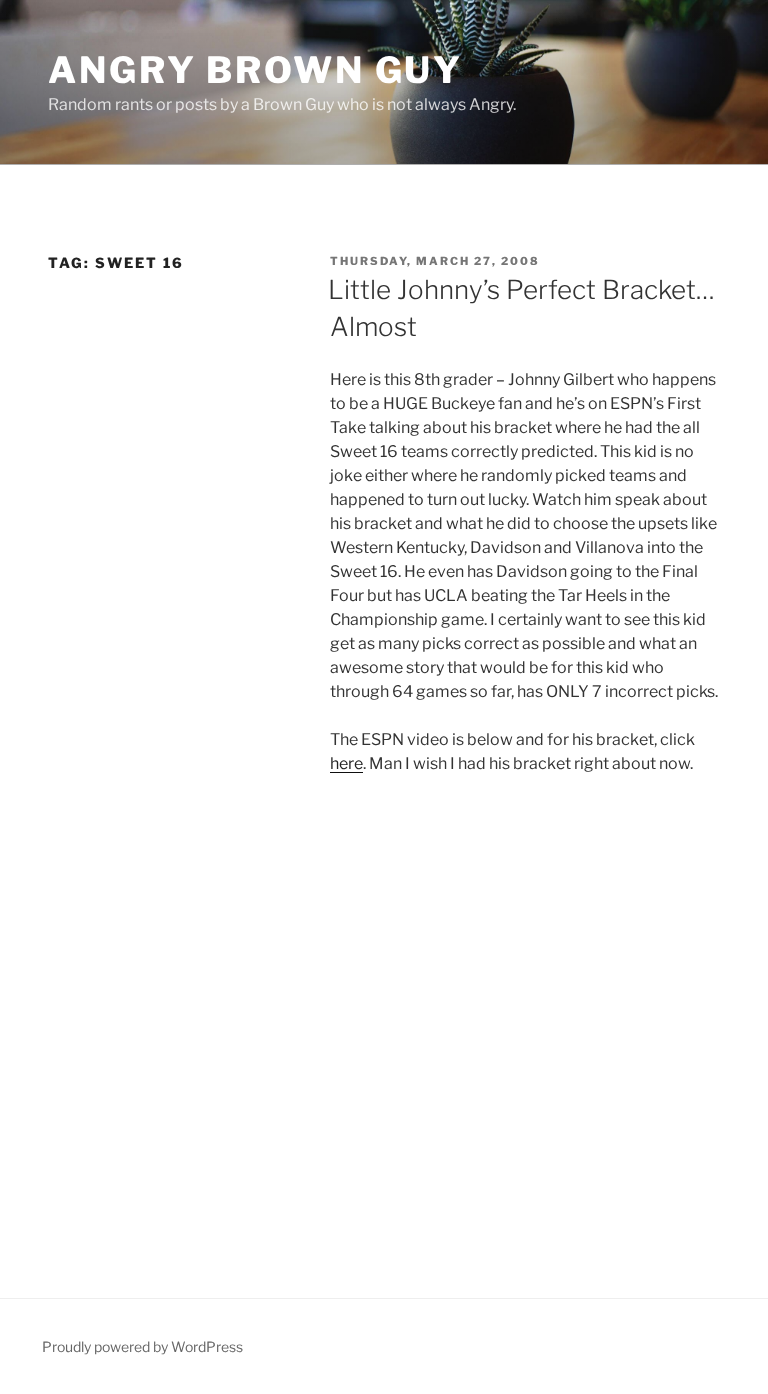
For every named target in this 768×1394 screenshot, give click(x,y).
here (346, 763)
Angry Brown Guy (255, 70)
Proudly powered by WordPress (142, 1346)
